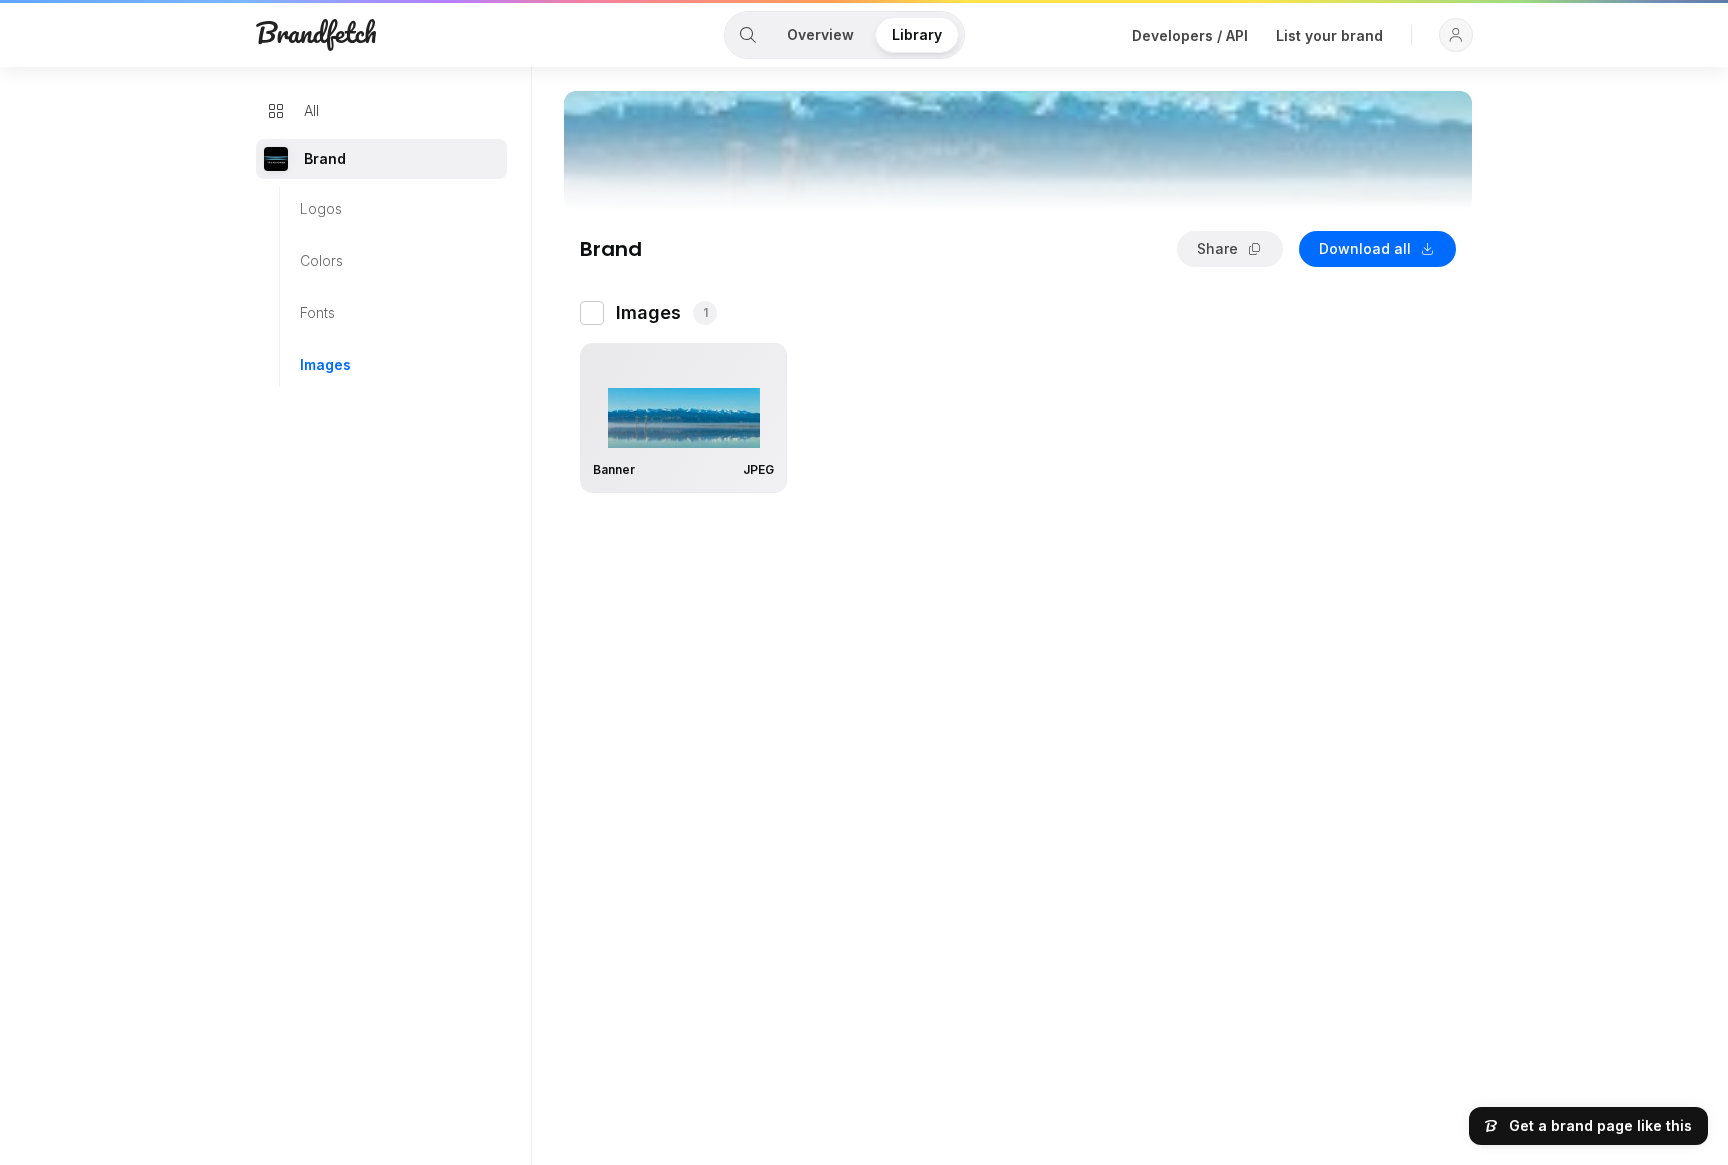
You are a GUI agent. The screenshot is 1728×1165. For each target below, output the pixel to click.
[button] (1456, 35)
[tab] (748, 35)
